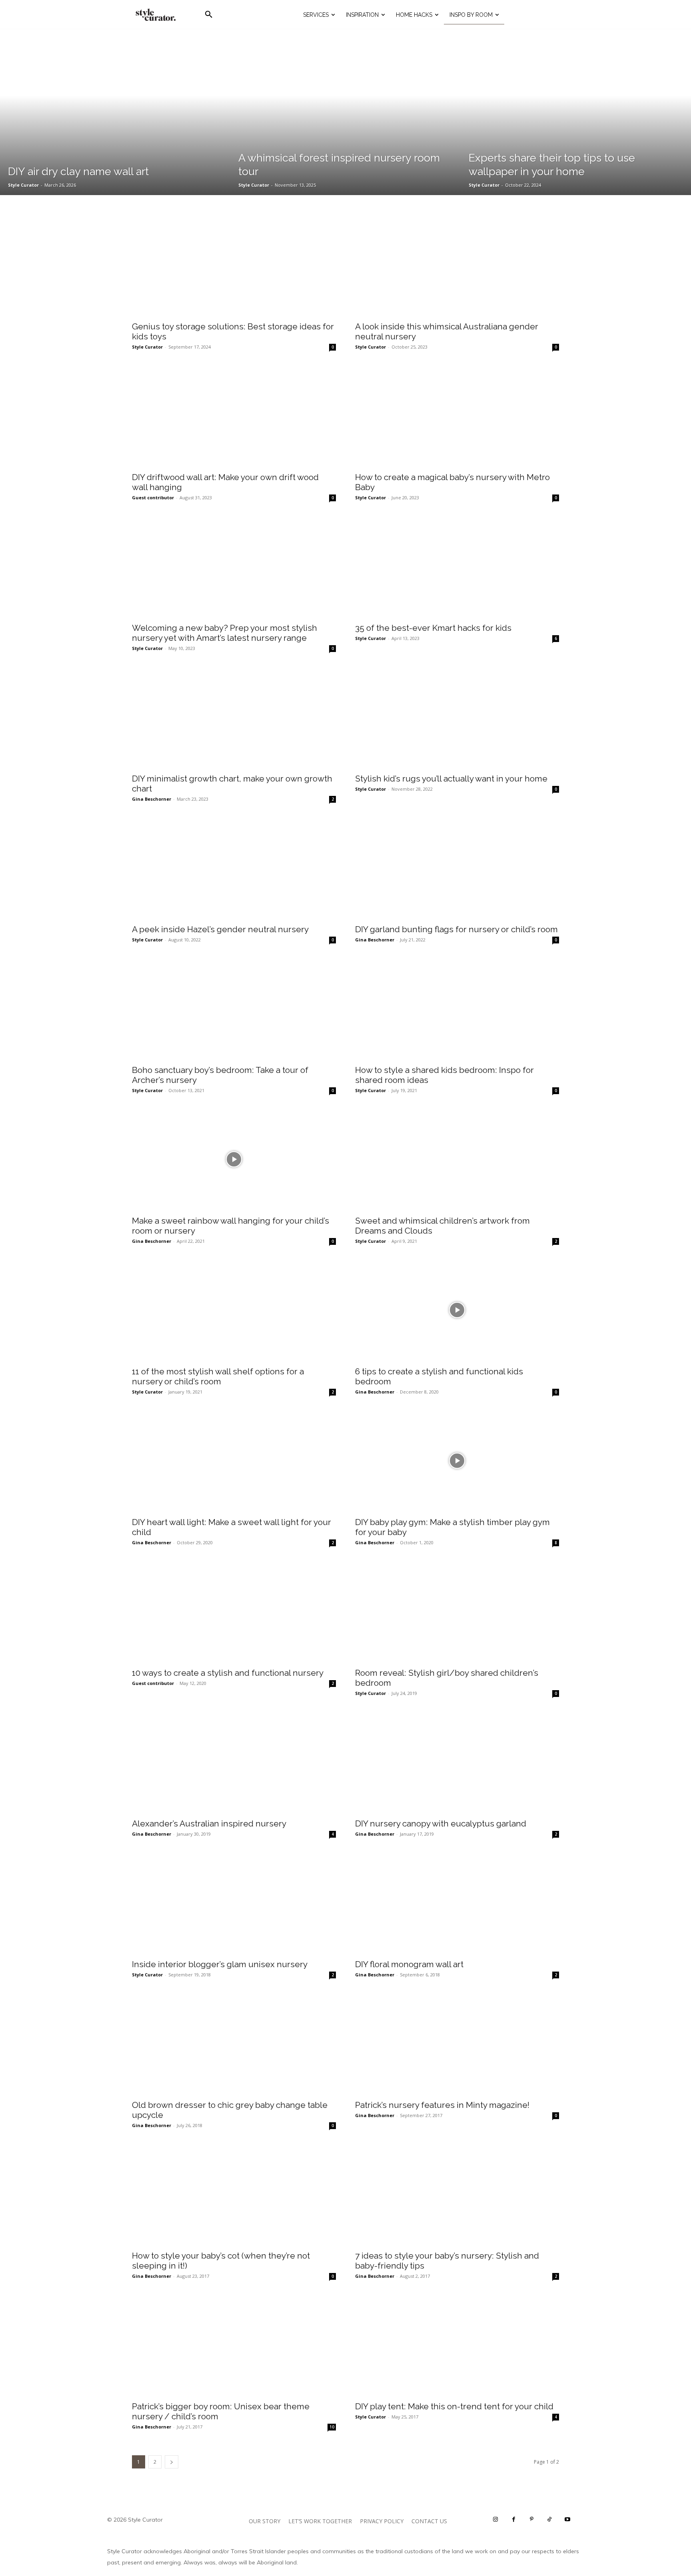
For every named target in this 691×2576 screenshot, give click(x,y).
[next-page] (172, 2462)
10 (332, 2427)
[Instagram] (496, 2519)
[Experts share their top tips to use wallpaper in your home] (576, 112)
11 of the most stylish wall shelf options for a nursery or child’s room (218, 1376)
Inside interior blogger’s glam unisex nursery (220, 1964)
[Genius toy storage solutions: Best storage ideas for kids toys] (234, 265)
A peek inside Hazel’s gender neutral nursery (220, 929)
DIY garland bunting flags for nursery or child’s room (456, 929)
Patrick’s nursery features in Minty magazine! (442, 2105)
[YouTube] (568, 2519)
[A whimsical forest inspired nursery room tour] (345, 112)
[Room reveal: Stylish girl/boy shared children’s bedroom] (457, 1612)
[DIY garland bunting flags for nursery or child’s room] (457, 868)
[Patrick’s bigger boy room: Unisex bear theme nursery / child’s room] (234, 2345)
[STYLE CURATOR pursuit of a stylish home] (156, 15)
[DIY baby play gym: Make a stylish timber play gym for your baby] (457, 1461)
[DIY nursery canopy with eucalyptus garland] (457, 1762)
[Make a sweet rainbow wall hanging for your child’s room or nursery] (234, 1159)
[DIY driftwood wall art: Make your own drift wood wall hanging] (234, 416)
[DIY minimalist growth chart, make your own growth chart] (234, 717)
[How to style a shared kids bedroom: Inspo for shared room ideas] (457, 1009)
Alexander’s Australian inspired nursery (209, 1823)
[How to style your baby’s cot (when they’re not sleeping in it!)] (234, 2194)
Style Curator (147, 347)
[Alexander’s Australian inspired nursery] (234, 1762)
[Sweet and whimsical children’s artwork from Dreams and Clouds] (457, 1159)
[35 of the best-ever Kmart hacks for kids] (457, 567)
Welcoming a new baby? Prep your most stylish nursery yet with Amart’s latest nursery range (225, 633)
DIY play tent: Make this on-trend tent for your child (454, 2406)
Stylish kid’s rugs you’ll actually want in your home (451, 779)
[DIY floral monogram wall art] (457, 1903)
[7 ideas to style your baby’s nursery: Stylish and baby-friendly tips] (457, 2194)
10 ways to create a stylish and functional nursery (228, 1673)
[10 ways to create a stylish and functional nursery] (234, 1612)
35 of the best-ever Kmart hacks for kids (433, 628)
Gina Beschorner (152, 799)
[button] (209, 15)
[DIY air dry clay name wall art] (115, 112)
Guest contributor (153, 497)
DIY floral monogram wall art (409, 1964)
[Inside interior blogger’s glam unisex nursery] (234, 1903)
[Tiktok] (550, 2519)
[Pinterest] (532, 2519)
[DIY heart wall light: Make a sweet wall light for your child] (234, 1461)
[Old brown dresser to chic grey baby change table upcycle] (234, 2044)
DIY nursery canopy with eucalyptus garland (441, 1823)
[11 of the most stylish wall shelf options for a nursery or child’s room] (234, 1310)
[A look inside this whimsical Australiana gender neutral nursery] (457, 265)
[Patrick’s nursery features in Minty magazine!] (457, 2044)
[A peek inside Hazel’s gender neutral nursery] (234, 868)
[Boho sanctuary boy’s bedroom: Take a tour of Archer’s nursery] (234, 1009)
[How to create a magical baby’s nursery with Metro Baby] (457, 416)
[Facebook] (514, 2519)
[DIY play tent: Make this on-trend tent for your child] (457, 2345)
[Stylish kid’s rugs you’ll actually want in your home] (457, 717)
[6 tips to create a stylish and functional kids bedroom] (457, 1310)
